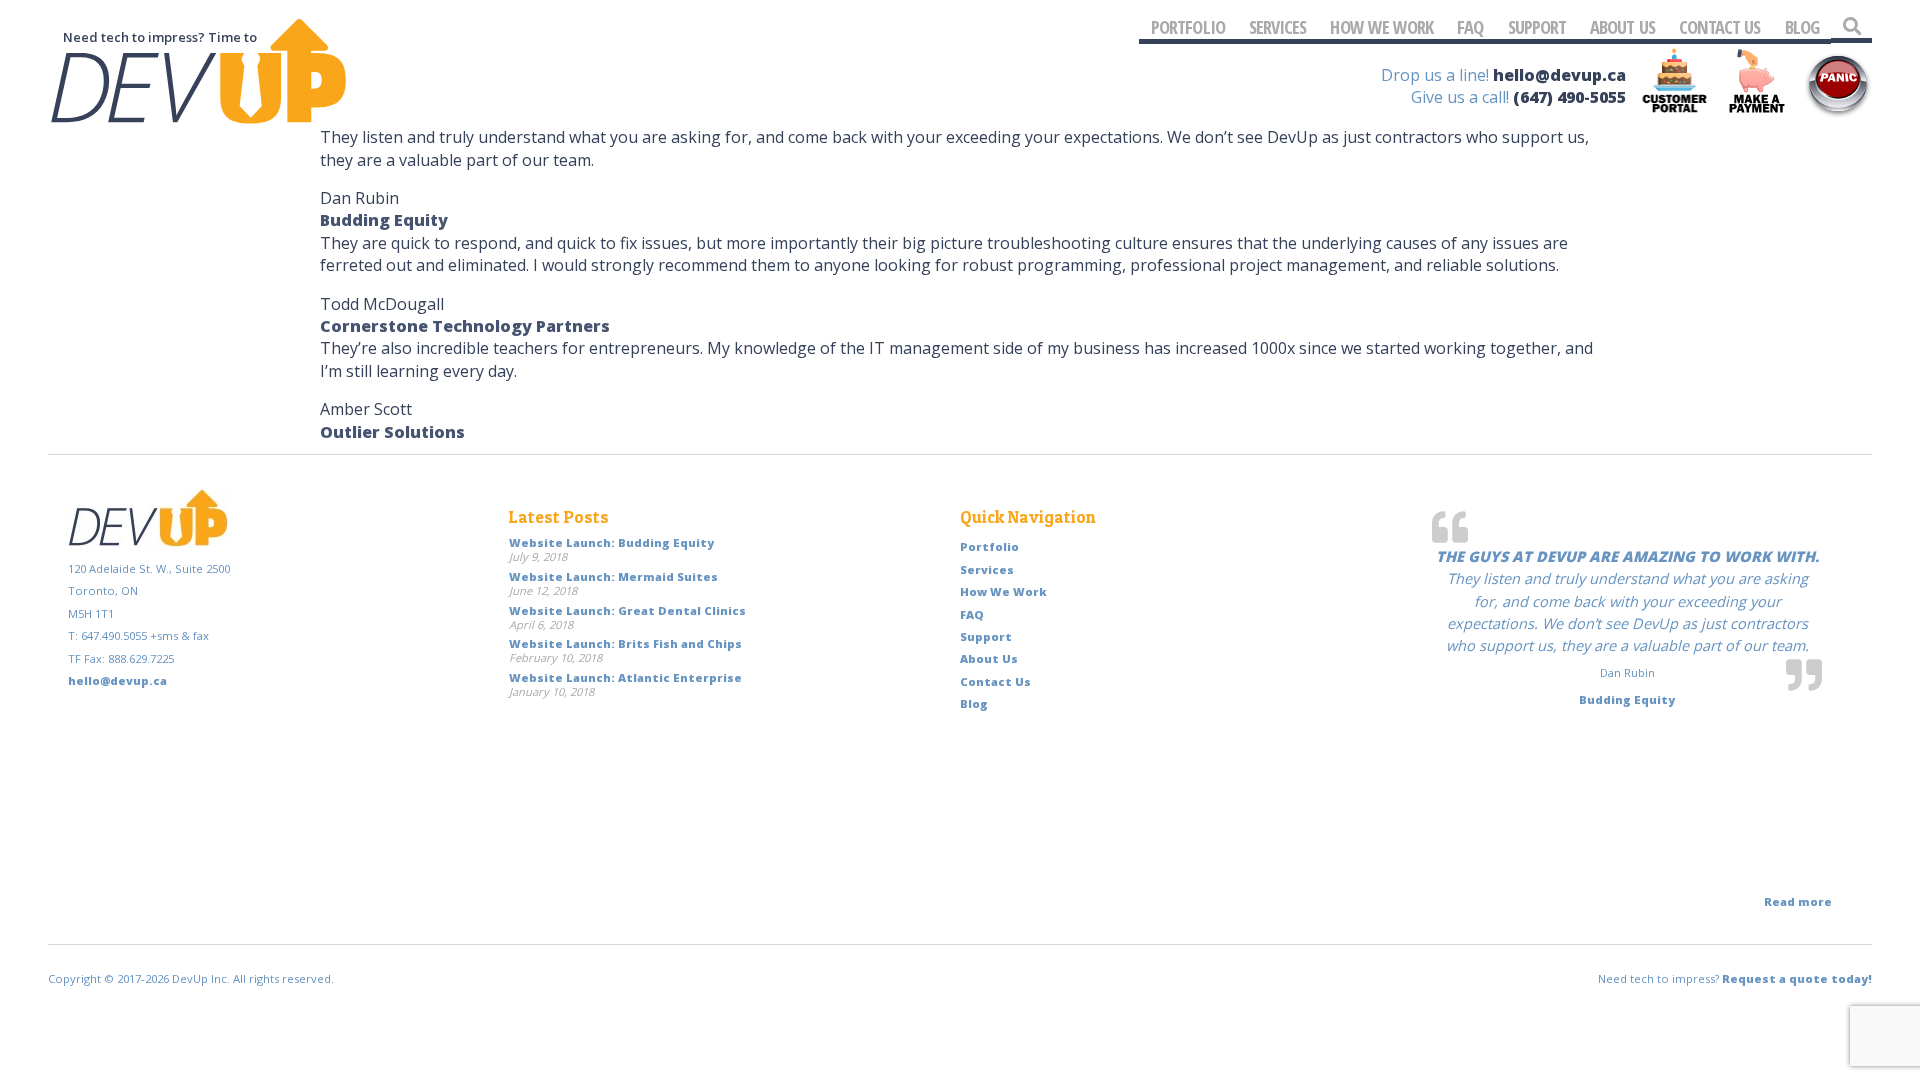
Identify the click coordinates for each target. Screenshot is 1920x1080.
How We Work (1381, 26)
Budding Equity (384, 220)
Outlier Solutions (392, 432)
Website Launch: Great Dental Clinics (627, 610)
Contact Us (1720, 26)
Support (1537, 26)
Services (1278, 26)
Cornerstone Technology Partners (465, 326)
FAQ (1470, 26)
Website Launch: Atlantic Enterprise (625, 677)
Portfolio (1188, 26)
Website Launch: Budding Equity (611, 542)
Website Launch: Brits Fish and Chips (625, 643)
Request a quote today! (1797, 978)
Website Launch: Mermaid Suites (613, 576)
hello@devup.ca (1559, 75)
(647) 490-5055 (1569, 97)
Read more (1798, 901)
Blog (1802, 26)
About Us (1622, 26)
